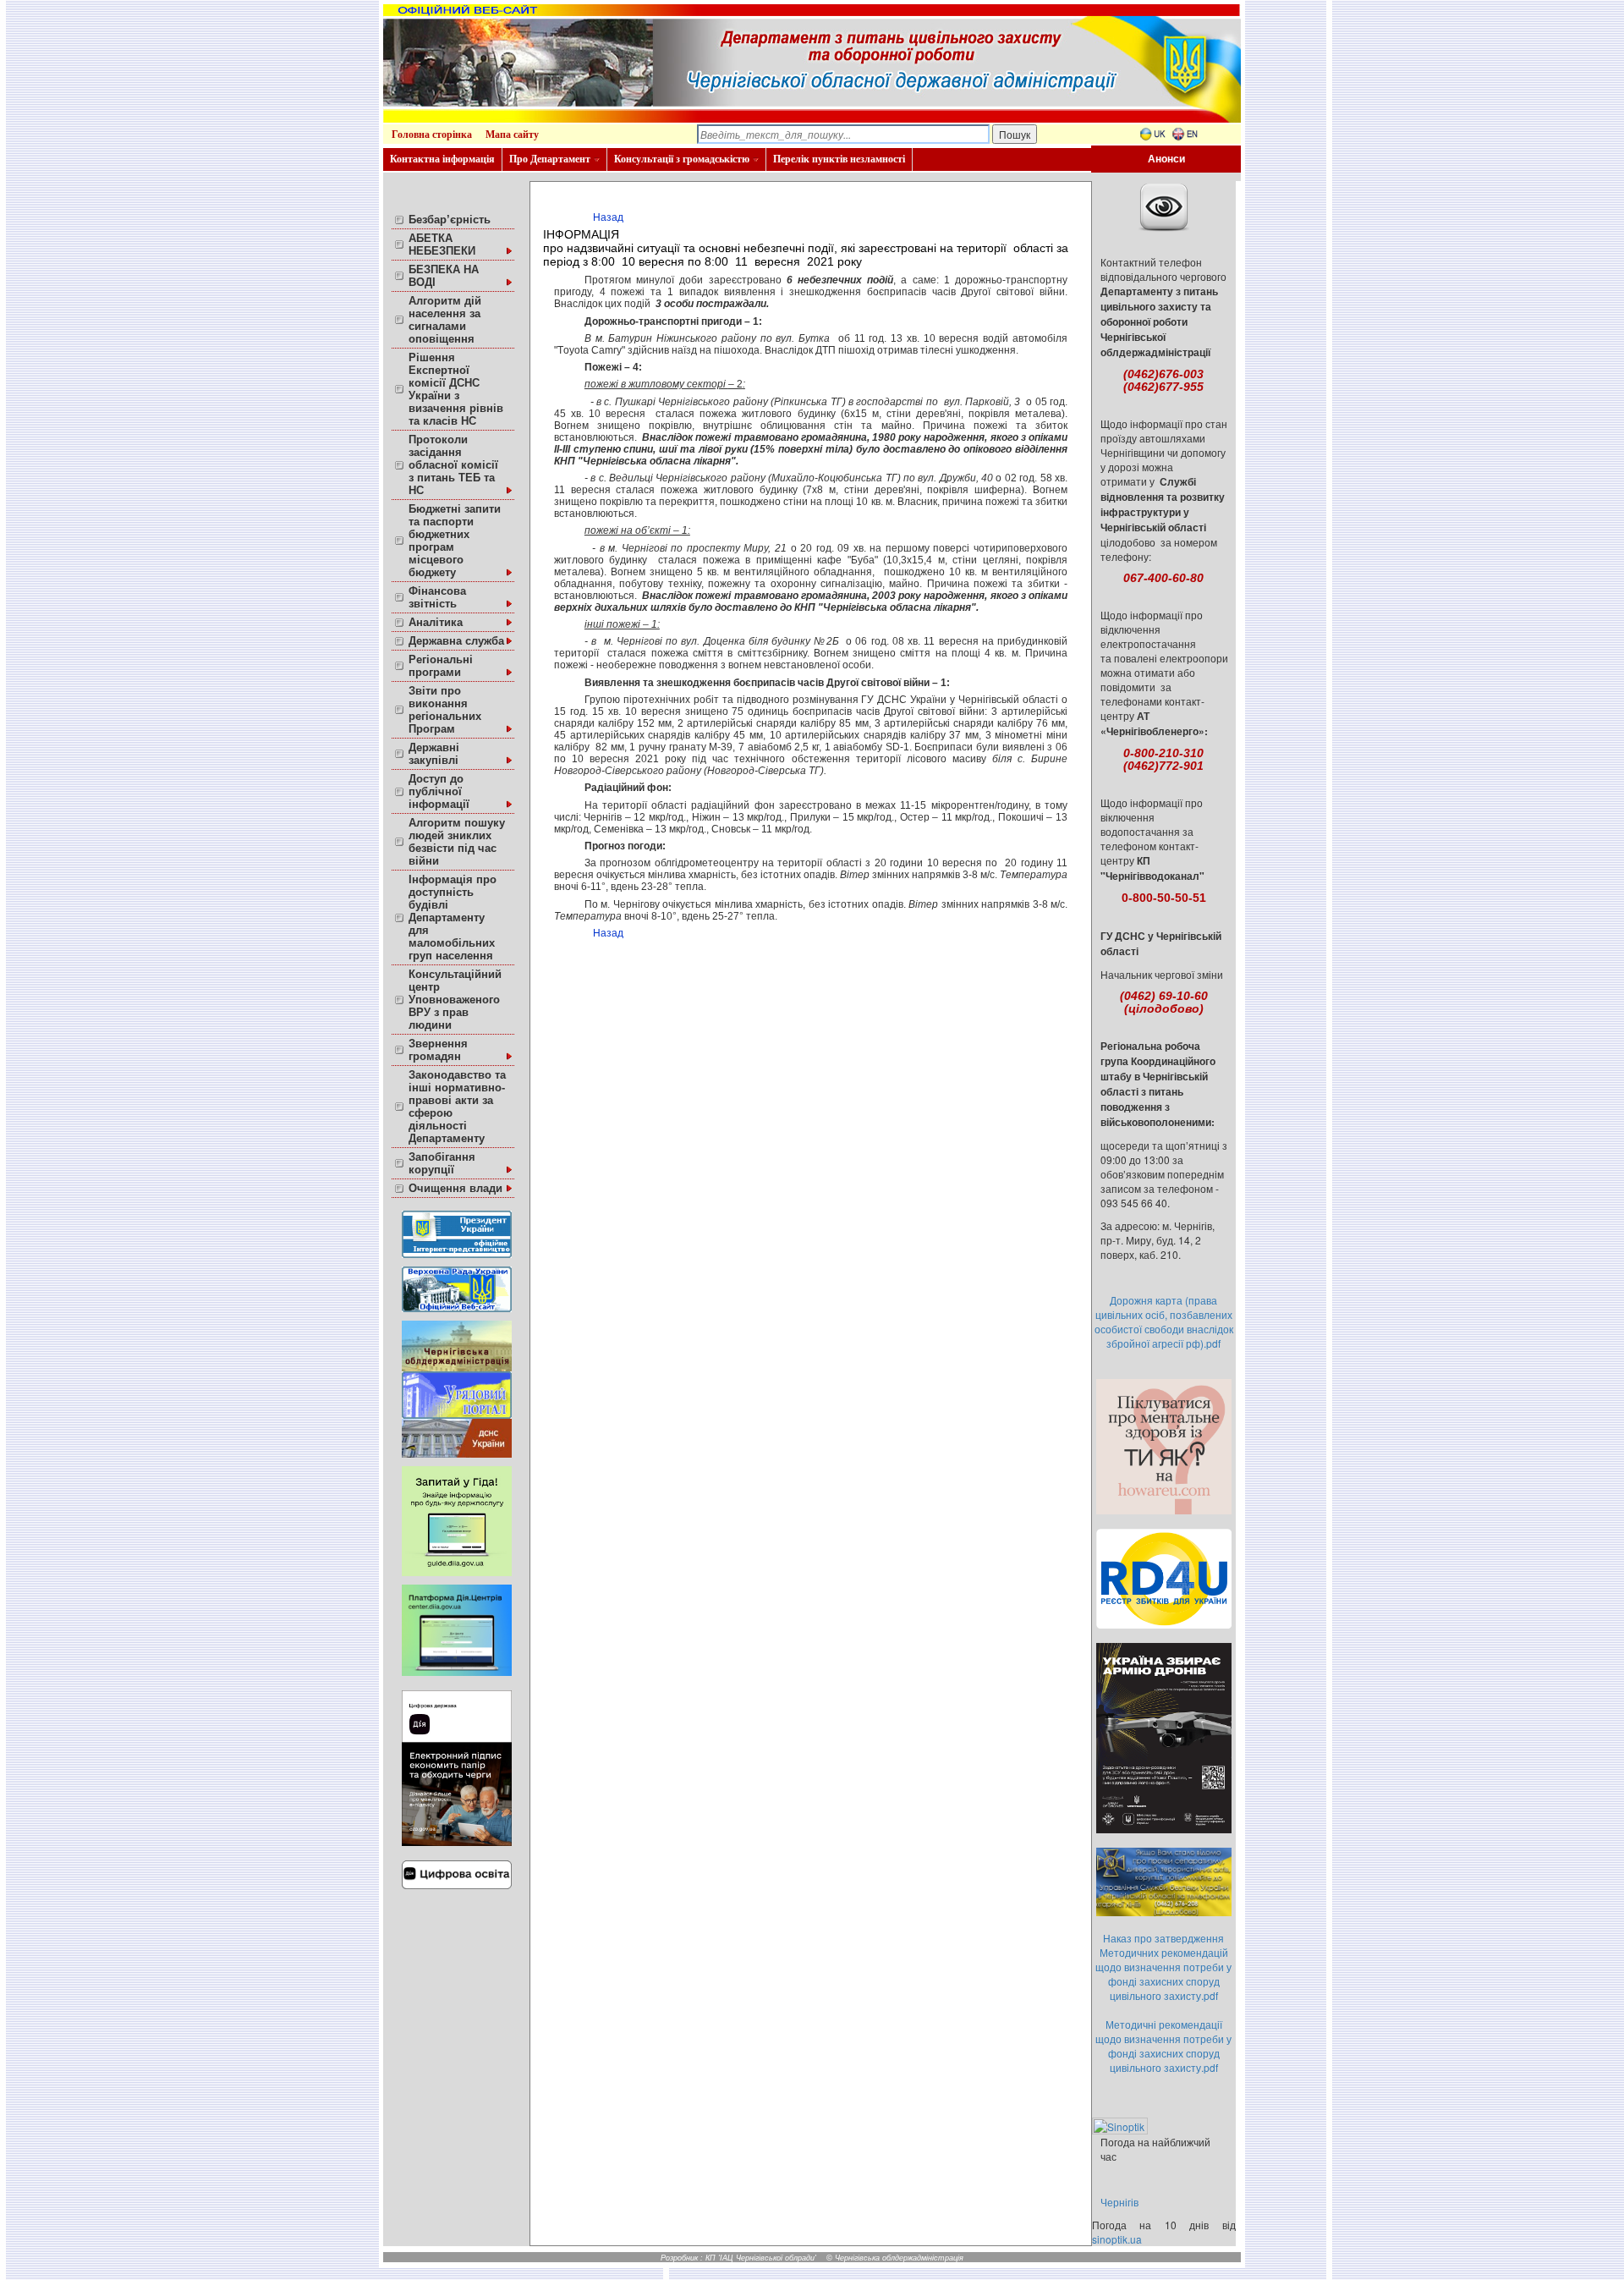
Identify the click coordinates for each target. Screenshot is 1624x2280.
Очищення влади (455, 1188)
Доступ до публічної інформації (439, 791)
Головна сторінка (432, 134)
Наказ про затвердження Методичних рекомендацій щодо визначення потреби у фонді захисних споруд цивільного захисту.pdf (1163, 1967)
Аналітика (436, 622)
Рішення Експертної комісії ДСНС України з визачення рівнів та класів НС (456, 389)
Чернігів (1119, 2202)
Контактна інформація (442, 159)
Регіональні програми (441, 666)
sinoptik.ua (1117, 2239)
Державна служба (456, 641)
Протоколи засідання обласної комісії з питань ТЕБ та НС (453, 465)
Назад (608, 217)
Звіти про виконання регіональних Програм (445, 710)
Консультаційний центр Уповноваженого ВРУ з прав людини (455, 1000)
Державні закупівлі (434, 754)
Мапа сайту (512, 134)
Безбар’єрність (450, 220)
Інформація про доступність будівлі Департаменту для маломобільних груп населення (453, 917)
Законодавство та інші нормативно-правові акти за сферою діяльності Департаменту (457, 1107)
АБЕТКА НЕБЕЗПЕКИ (442, 244)
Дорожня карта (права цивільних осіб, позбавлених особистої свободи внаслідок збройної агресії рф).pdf (1164, 1321)
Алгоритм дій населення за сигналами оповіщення (445, 320)
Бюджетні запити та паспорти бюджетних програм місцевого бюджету (455, 541)
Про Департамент (550, 159)
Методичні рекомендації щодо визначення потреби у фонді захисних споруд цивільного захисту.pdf (1163, 2046)
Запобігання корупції (442, 1163)
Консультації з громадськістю (682, 159)
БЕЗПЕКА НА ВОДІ (444, 276)
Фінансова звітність (437, 597)
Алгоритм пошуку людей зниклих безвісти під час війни (457, 842)
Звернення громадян (438, 1050)
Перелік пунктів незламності (839, 159)
